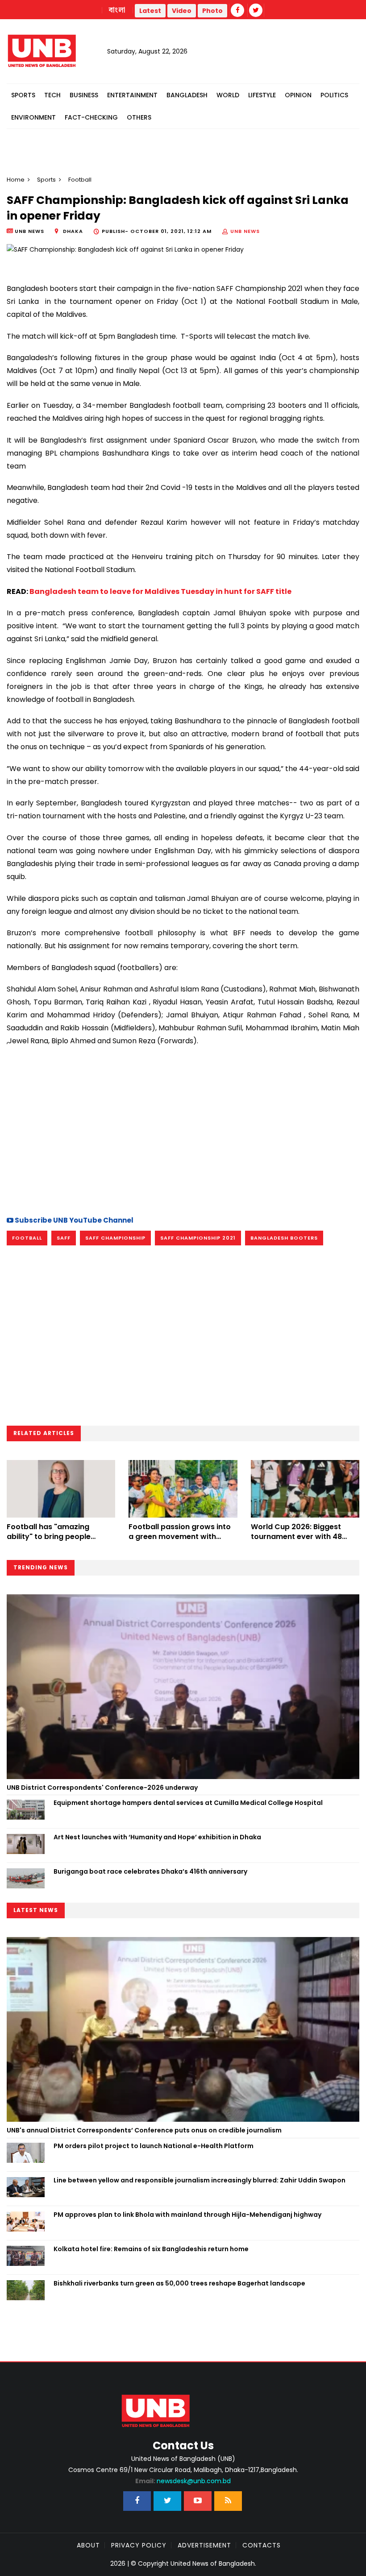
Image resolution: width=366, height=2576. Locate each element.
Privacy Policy (139, 2545)
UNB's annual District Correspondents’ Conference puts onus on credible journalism (145, 2130)
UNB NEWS (245, 231)
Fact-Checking (91, 117)
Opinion (298, 95)
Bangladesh (187, 95)
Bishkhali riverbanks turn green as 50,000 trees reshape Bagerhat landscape (179, 2283)
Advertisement (204, 2545)
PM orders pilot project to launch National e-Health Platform (154, 2146)
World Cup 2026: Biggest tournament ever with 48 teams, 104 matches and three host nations (296, 1542)
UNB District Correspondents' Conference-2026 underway (102, 1788)
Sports (23, 95)
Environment (33, 117)
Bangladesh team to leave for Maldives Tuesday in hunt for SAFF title (160, 591)
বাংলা (117, 10)
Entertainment (132, 95)
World (228, 95)
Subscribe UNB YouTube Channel (73, 1220)
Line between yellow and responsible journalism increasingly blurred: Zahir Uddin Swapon (200, 2180)
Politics (334, 95)
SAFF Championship (115, 1238)
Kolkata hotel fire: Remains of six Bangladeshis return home (151, 2249)
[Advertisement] (183, 1130)
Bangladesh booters (284, 1238)
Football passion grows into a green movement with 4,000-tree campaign (180, 1537)
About (88, 2545)
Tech (52, 95)
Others (139, 117)
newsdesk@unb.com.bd (183, 2481)
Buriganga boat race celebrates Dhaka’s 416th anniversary (150, 1871)
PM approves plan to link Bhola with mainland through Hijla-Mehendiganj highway (187, 2215)
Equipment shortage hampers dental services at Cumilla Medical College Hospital (188, 1803)
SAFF (64, 1238)
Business (84, 95)
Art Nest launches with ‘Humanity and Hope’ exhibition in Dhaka (157, 1837)
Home (16, 180)
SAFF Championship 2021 (198, 1238)
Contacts (262, 2545)
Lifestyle (262, 95)
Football (27, 1238)
